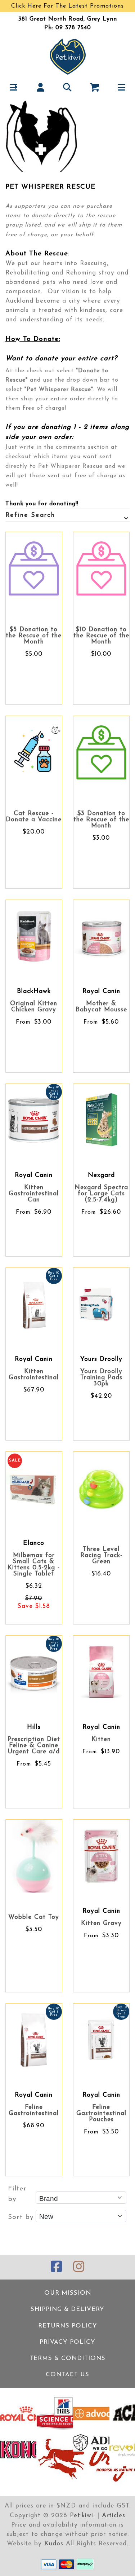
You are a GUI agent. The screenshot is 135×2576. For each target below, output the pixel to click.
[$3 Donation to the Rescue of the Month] (102, 752)
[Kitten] (102, 1672)
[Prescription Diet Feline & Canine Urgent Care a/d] (34, 1672)
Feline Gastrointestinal (34, 2110)
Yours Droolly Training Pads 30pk (101, 1378)
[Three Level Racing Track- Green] (102, 1488)
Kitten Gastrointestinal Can (34, 1194)
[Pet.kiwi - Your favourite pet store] (68, 56)
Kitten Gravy (101, 1923)
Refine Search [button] (30, 515)
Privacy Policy (67, 2342)
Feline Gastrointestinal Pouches (101, 2113)
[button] (13, 87)
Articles (114, 2516)
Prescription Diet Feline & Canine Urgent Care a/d (34, 1746)
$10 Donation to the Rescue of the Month (101, 636)
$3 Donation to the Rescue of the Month (101, 820)
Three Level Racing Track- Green (101, 1555)
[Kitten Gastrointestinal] (34, 1304)
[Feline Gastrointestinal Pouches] (102, 2040)
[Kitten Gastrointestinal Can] (34, 1120)
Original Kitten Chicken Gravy (34, 1007)
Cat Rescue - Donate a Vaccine (34, 817)
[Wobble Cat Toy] (34, 1856)
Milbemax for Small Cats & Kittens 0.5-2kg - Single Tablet (34, 1565)
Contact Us (67, 2375)
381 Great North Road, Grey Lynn (68, 19)
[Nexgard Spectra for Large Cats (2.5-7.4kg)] (102, 1120)
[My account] (40, 87)
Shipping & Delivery (67, 2309)
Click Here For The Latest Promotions (67, 6)
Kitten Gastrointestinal (34, 1375)
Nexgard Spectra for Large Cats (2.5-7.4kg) (101, 1194)
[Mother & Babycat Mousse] (102, 936)
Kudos (54, 2544)
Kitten (101, 1739)
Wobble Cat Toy (34, 1917)
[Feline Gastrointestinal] (34, 2040)
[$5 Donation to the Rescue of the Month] (34, 568)
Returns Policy (68, 2326)
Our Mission (68, 2293)
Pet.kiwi (82, 2516)
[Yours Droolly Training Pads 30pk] (102, 1304)
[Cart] (94, 87)
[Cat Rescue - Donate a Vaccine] (34, 752)
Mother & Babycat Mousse (101, 1007)
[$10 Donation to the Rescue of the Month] (102, 568)
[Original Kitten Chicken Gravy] (34, 936)
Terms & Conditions (67, 2358)
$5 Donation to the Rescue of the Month (34, 636)
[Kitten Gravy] (102, 1856)
